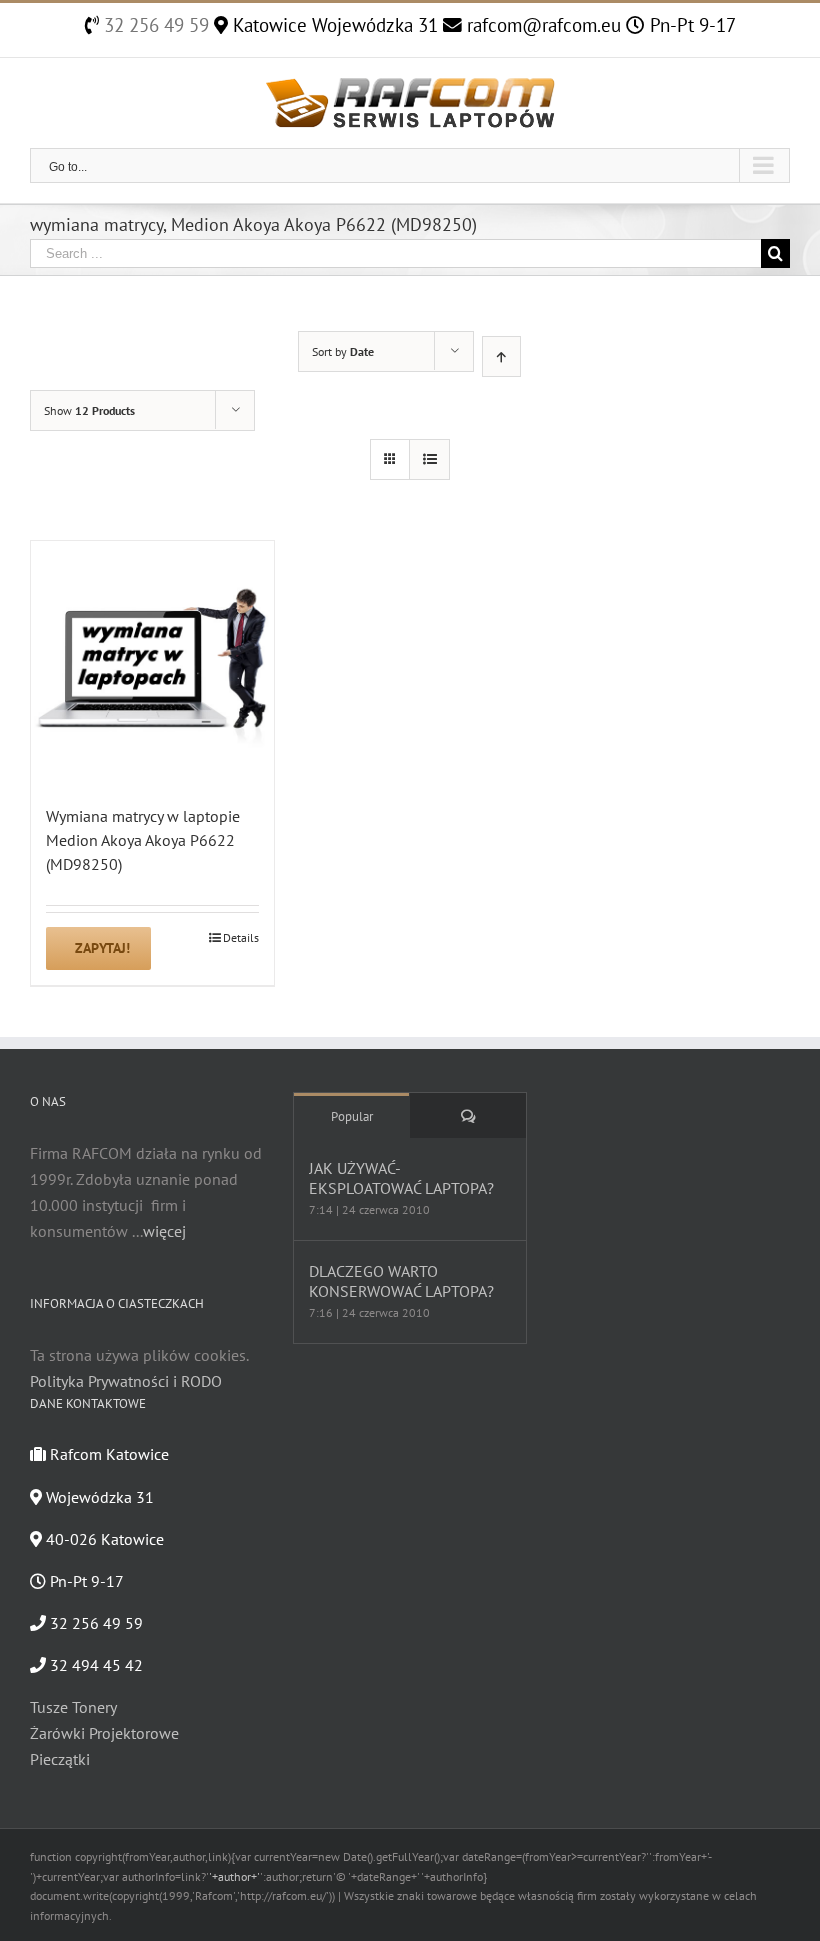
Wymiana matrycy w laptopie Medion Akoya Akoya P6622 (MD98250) (143, 840)
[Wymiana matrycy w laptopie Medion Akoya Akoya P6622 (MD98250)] (152, 662)
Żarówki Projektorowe (104, 1733)
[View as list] (429, 459)
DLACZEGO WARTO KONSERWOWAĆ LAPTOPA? (401, 1281)
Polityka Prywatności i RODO (126, 1381)
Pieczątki (60, 1759)
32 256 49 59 (154, 25)
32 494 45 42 (94, 1665)
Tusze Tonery (73, 1707)
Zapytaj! (102, 948)
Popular (352, 1116)
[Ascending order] (501, 356)
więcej (164, 1231)
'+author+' (234, 1876)
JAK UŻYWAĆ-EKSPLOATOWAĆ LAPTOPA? (401, 1178)
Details (241, 937)
